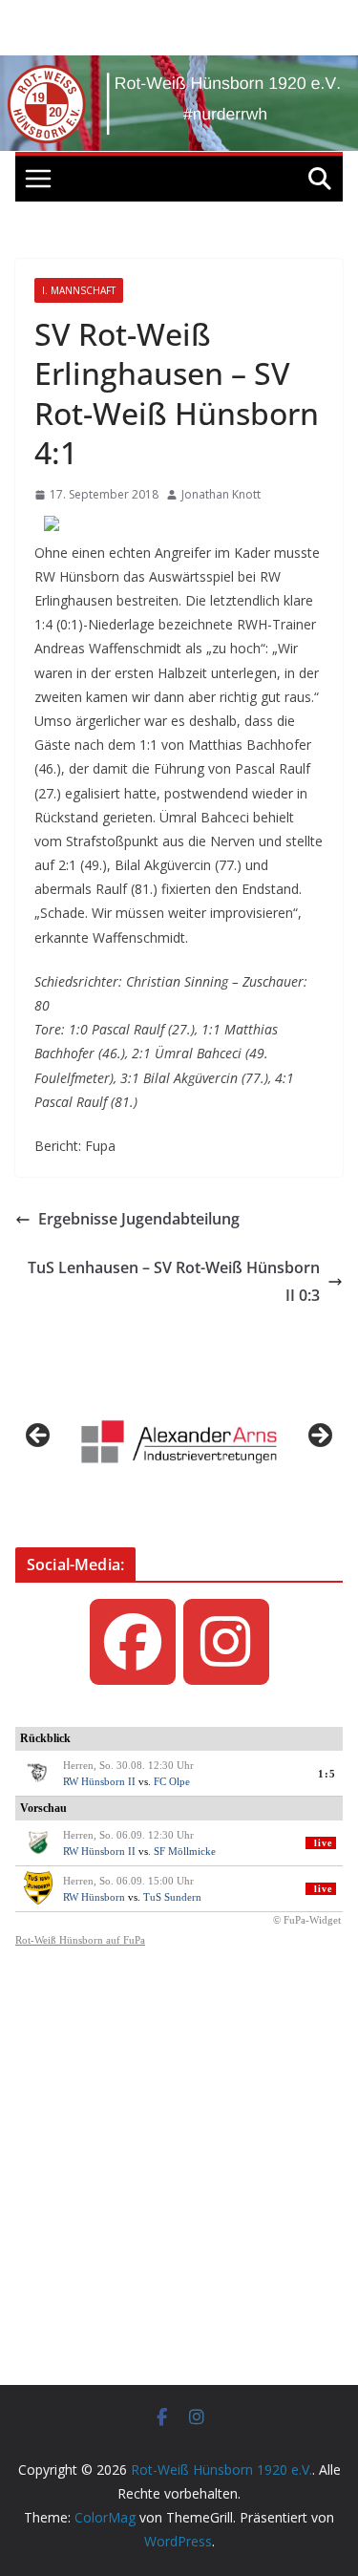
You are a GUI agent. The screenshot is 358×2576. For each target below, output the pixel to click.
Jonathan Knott (221, 494)
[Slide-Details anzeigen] (179, 1442)
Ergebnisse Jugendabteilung (139, 1219)
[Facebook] (133, 1642)
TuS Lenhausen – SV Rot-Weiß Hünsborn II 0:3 (174, 1281)
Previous (39, 1437)
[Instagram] (226, 1642)
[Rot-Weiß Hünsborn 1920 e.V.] (179, 69)
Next (319, 1437)
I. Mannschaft (79, 290)
